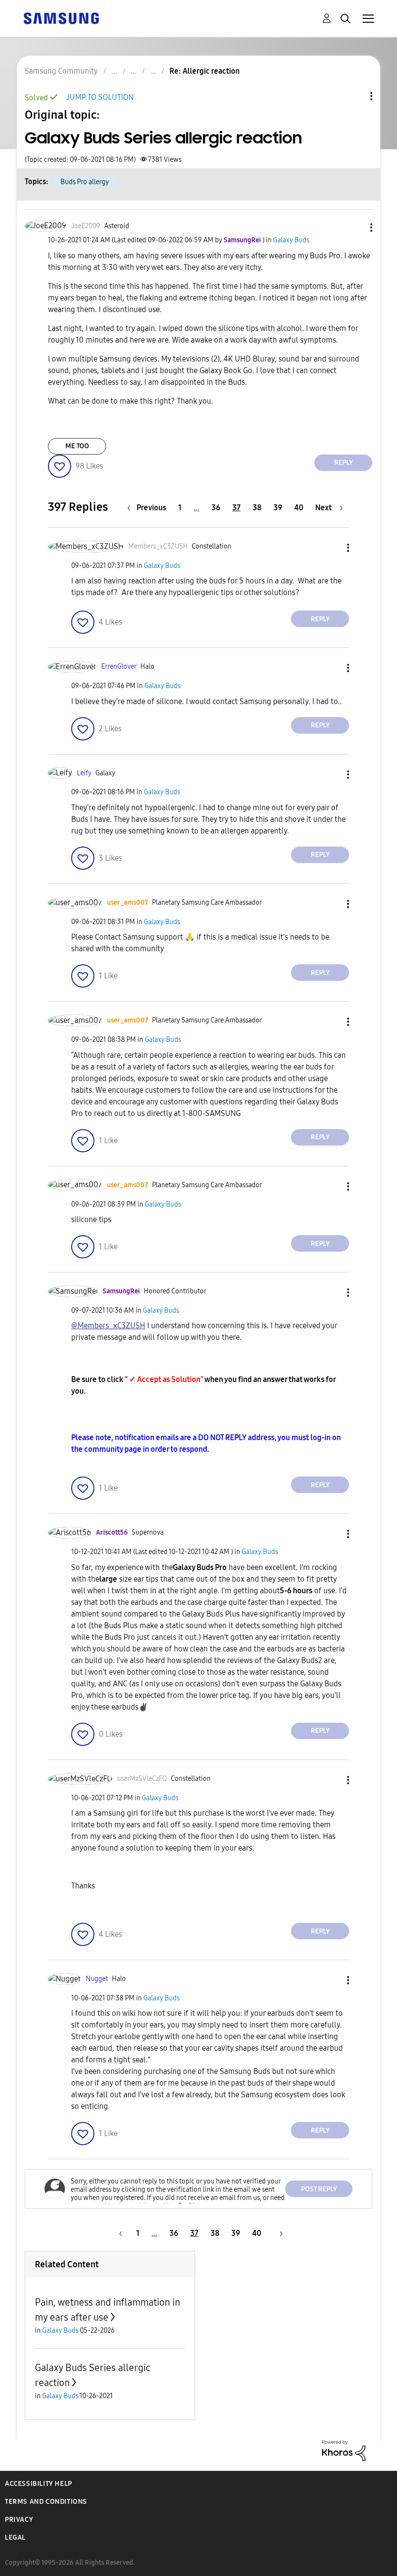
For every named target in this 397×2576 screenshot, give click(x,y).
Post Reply (319, 2189)
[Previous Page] (119, 2233)
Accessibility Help (38, 2484)
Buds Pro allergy (85, 182)
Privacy (19, 2520)
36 (216, 508)
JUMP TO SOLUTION (100, 97)
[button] (355, 228)
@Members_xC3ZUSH (108, 1326)
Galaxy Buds (291, 240)
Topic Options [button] (355, 96)
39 (278, 508)
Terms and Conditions (46, 2502)
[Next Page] (278, 2233)
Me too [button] (77, 446)
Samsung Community (61, 71)
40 (299, 508)
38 (257, 508)
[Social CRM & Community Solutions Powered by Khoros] (344, 2450)
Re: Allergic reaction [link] (205, 71)
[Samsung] (61, 18)
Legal (15, 2537)
